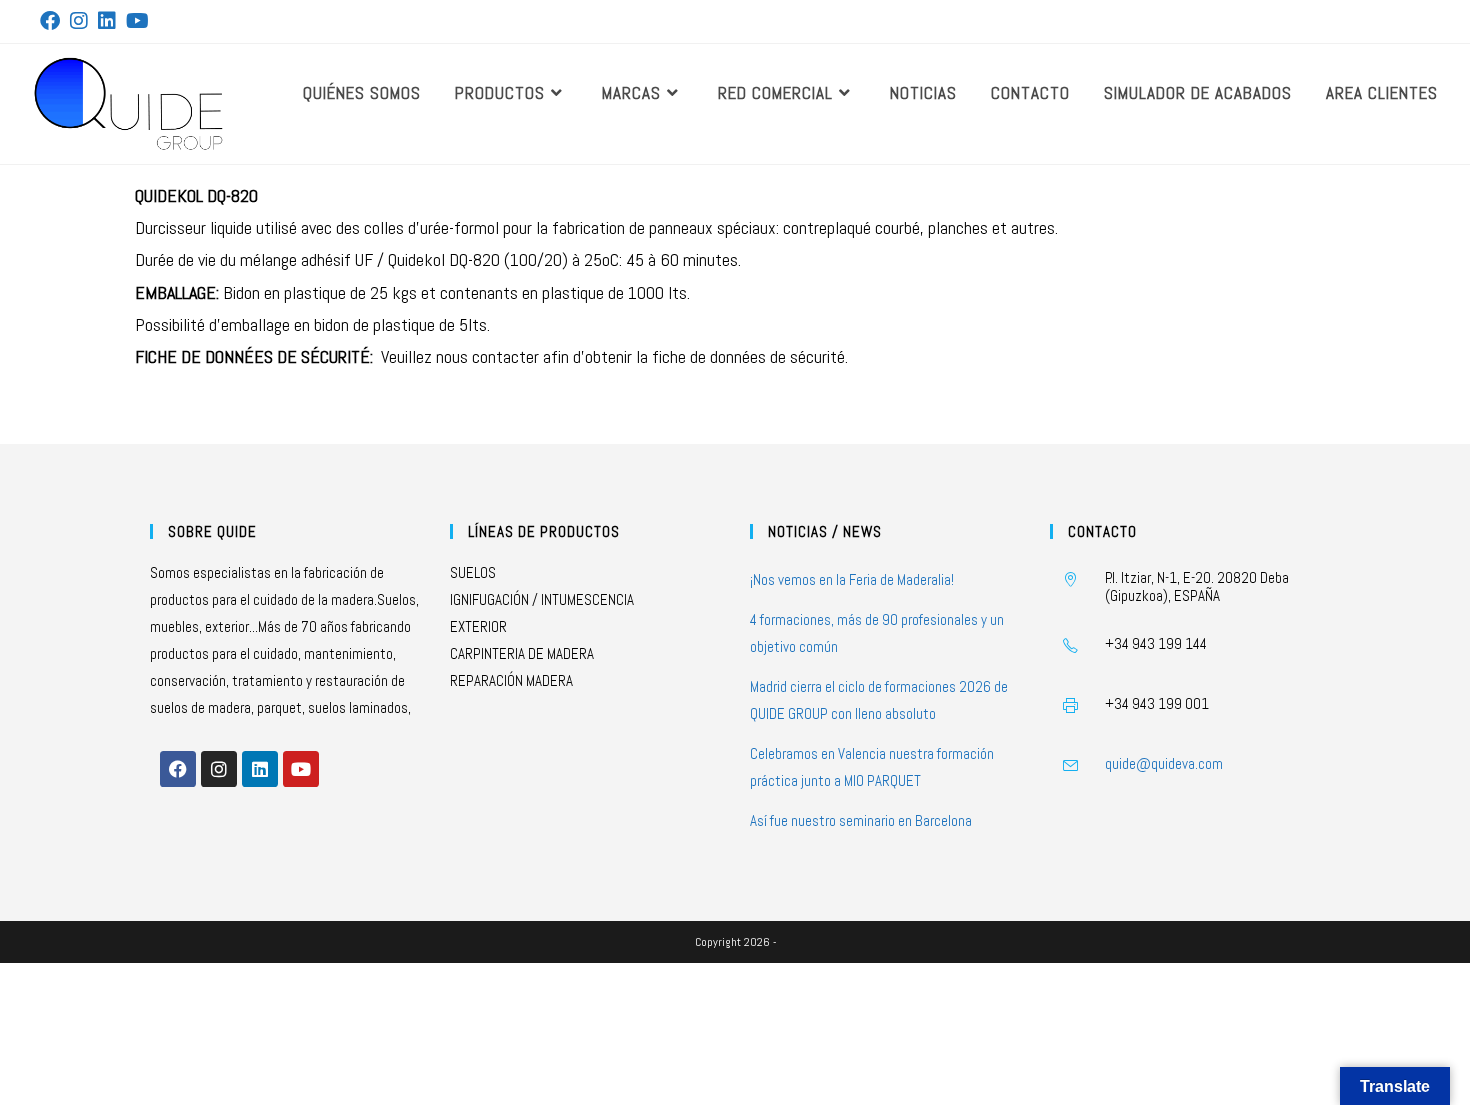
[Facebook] (178, 769)
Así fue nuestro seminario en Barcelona (861, 820)
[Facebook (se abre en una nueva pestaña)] (52, 21)
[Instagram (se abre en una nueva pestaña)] (79, 21)
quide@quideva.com (1164, 763)
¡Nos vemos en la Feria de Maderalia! (852, 579)
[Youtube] (301, 769)
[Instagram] (219, 769)
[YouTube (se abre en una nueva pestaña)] (137, 21)
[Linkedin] (260, 769)
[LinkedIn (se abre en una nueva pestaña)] (107, 21)
